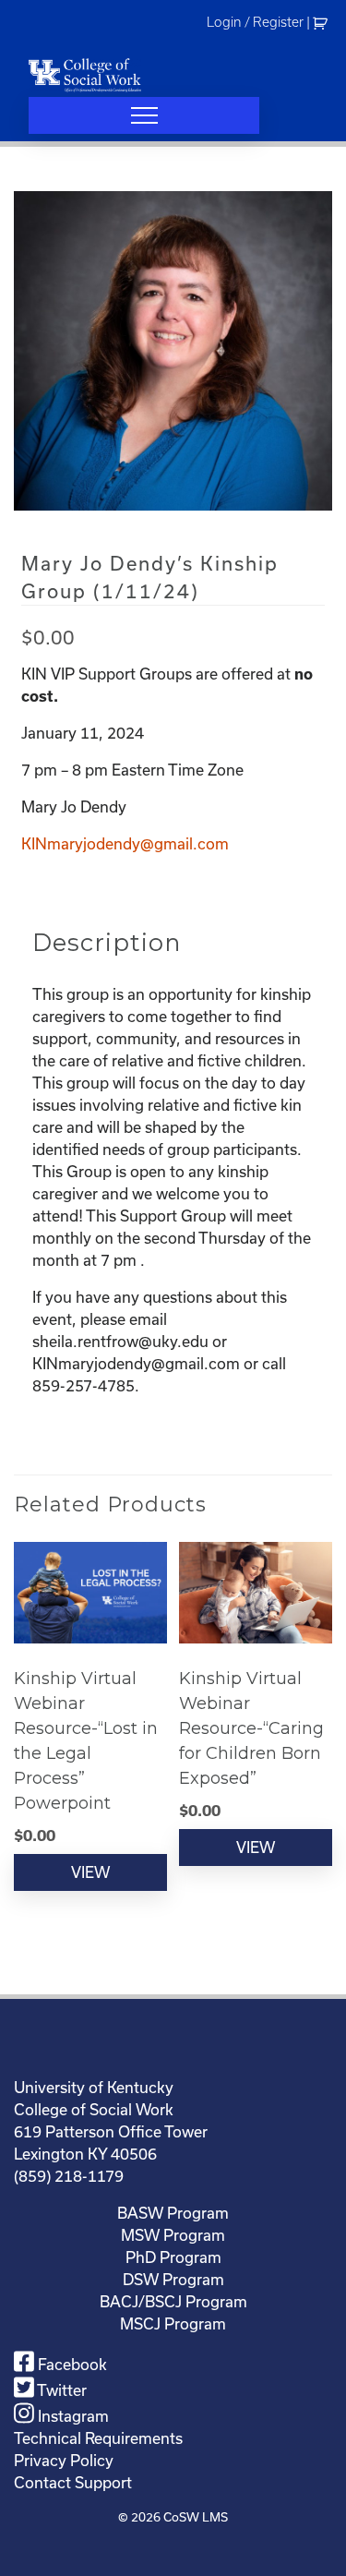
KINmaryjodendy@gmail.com (125, 843)
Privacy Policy (64, 2460)
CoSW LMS (196, 2517)
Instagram (72, 2416)
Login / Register (255, 22)
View (90, 1872)
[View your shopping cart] (322, 22)
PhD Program (173, 2257)
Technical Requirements (98, 2438)
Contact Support (73, 2482)
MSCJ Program (173, 2323)
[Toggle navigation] (144, 115)
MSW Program (173, 2235)
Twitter (60, 2390)
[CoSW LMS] (85, 75)
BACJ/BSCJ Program (173, 2301)
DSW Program (173, 2279)
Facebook (71, 2364)
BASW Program (173, 2213)
